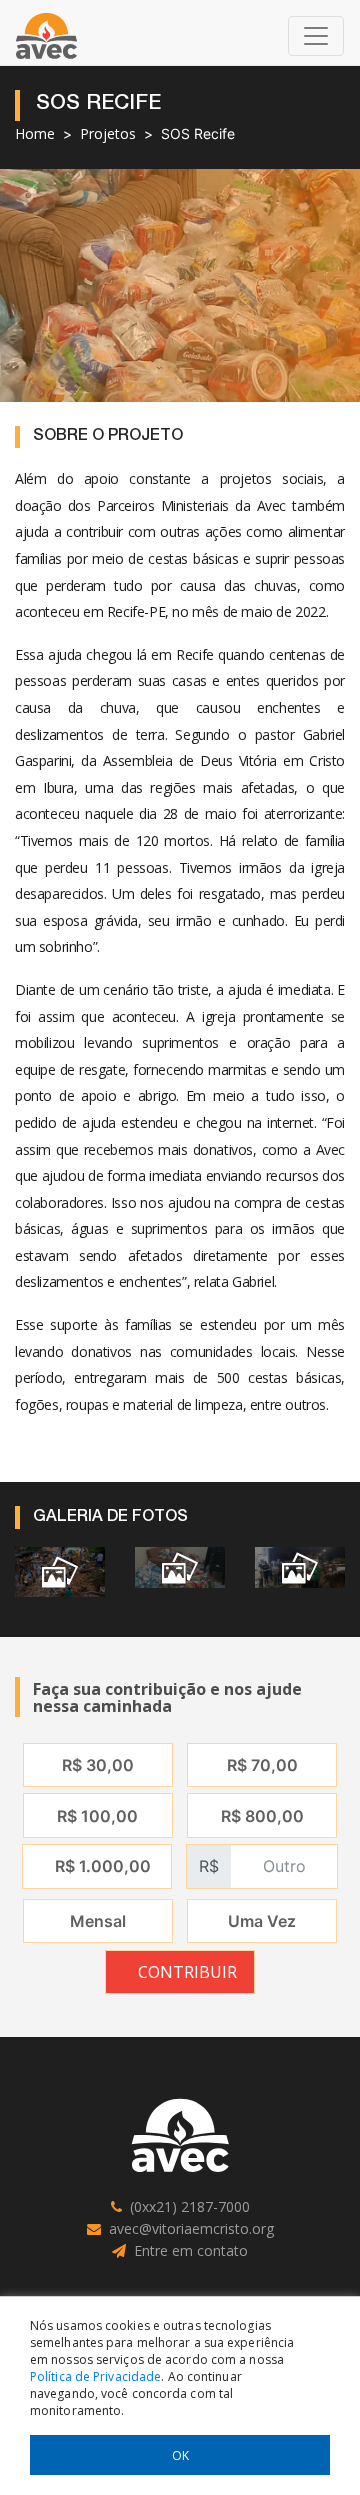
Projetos (108, 133)
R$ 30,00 (98, 1765)
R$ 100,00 (97, 1816)
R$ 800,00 (262, 1816)
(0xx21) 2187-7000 (190, 2206)
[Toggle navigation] (316, 36)
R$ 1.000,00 (103, 1866)
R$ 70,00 (262, 1765)
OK (180, 2455)
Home (35, 133)
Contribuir (187, 1972)
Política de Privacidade (95, 2376)
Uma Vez (262, 1921)
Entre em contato (191, 2250)
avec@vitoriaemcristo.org (191, 2228)
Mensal (98, 1921)
